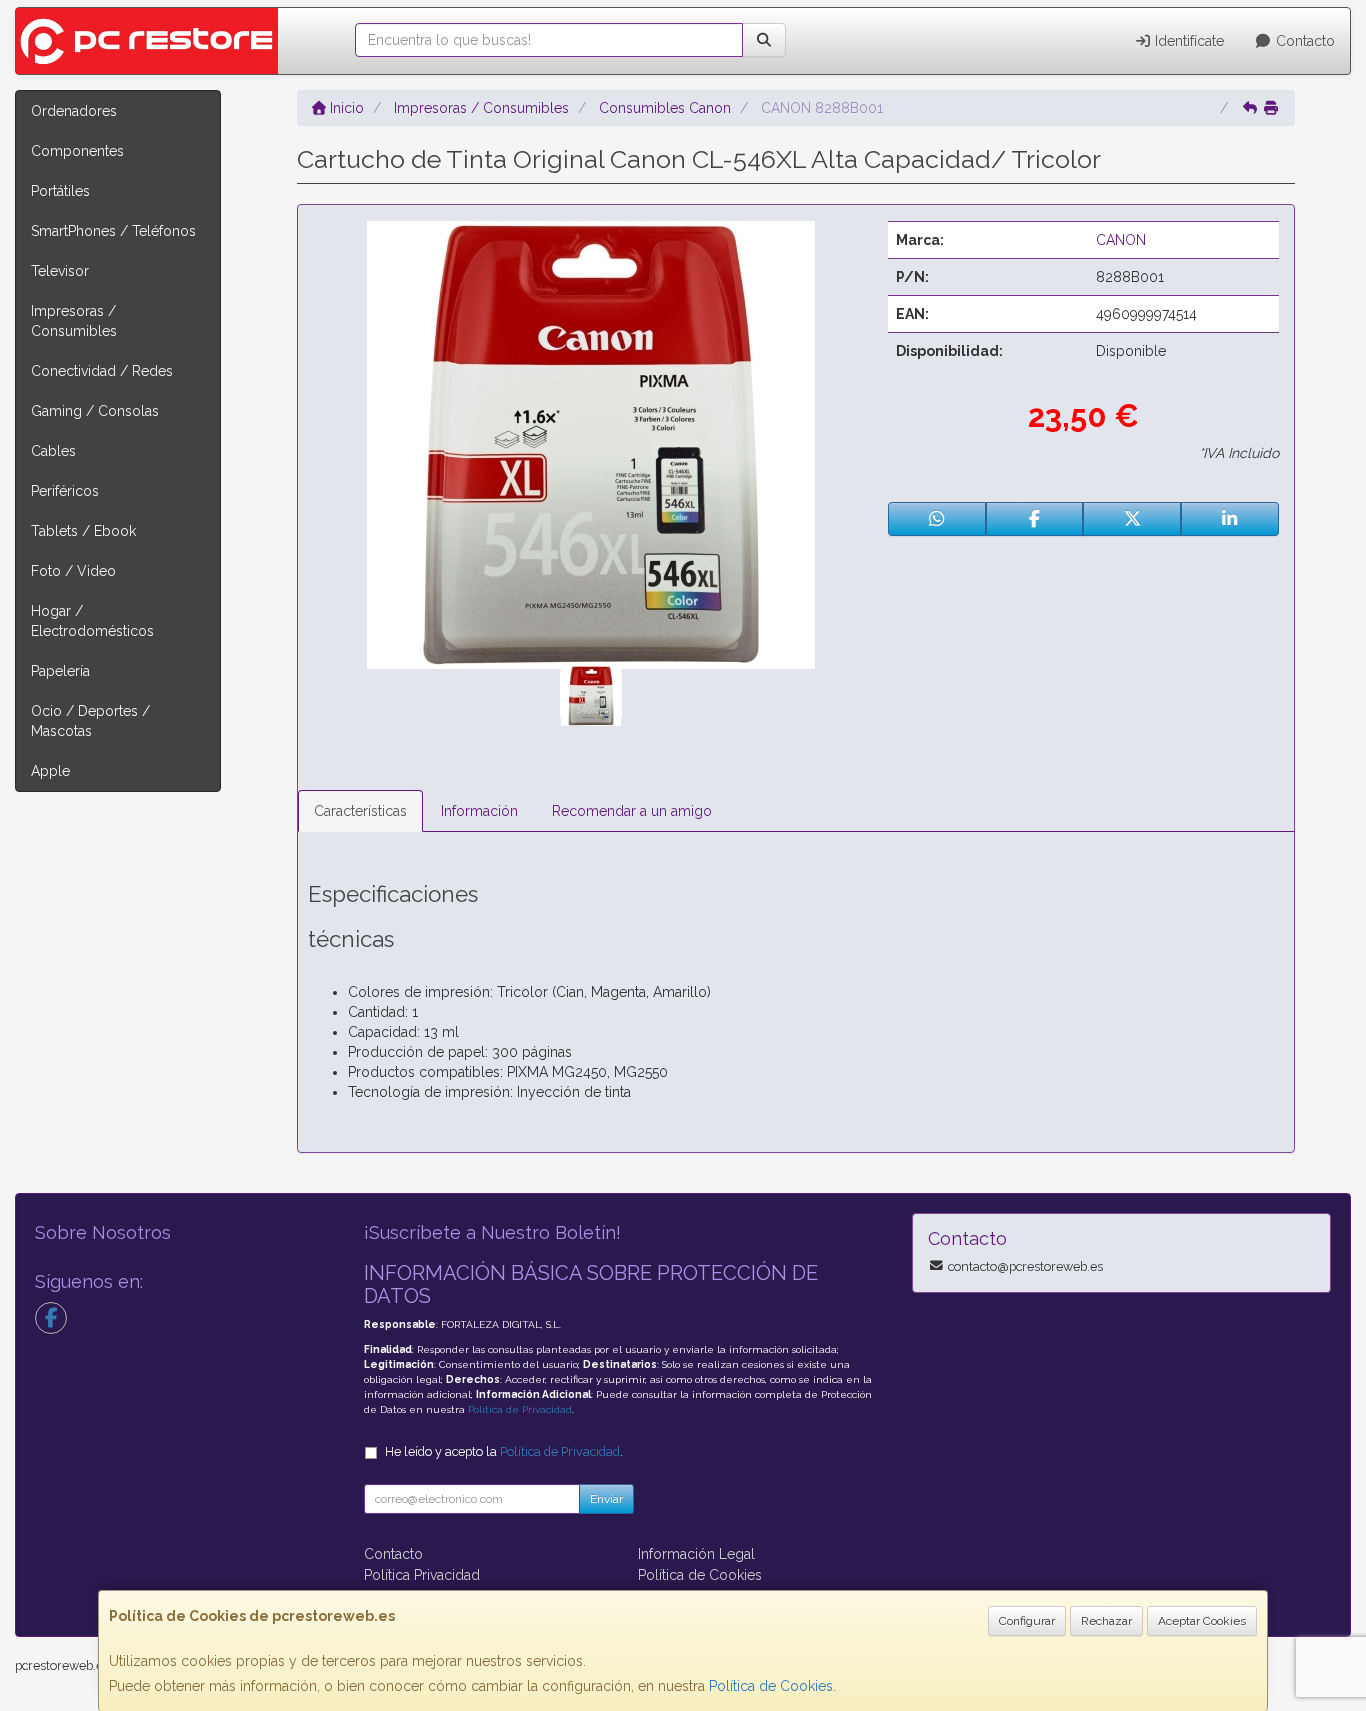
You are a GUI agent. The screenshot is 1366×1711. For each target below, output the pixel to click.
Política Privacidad (422, 1575)
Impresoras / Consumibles (74, 321)
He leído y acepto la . (504, 1451)
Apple (50, 771)
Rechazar (1106, 1621)
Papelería (60, 671)
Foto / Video (73, 571)
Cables (53, 451)
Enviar (606, 1499)
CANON (1121, 240)
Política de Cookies (771, 1686)
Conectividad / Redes (102, 371)
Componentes (77, 151)
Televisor (60, 271)
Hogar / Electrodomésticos (92, 621)
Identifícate (1187, 41)
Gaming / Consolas (95, 411)
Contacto (1303, 41)
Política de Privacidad (520, 1409)
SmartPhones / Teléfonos (113, 231)
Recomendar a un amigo (632, 811)
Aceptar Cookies (1202, 1621)
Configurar (1027, 1621)
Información (479, 811)
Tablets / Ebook (83, 531)
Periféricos (65, 491)
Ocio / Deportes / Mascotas (90, 721)
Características (360, 811)
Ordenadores (74, 111)
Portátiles (60, 191)
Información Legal (696, 1554)
